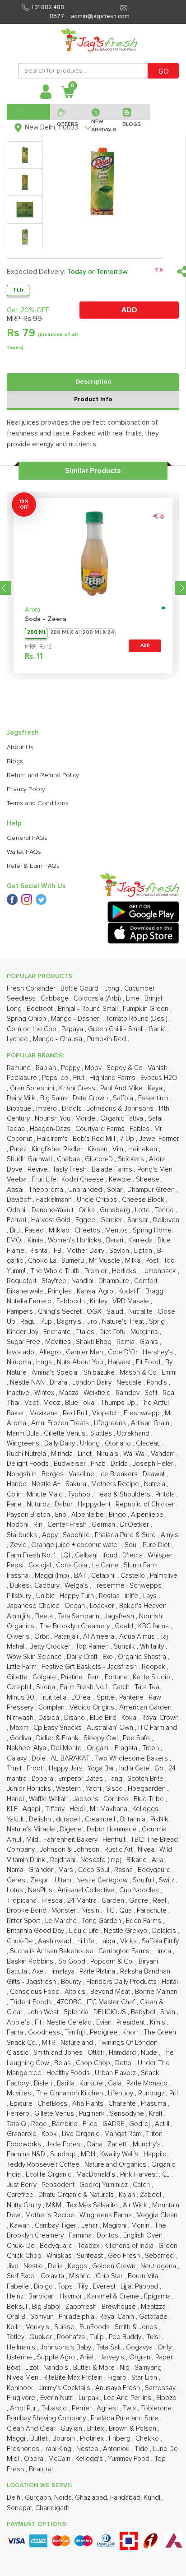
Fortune (117, 1677)
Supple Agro (57, 2357)
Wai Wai (135, 1454)
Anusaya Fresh (119, 2388)
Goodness (45, 2032)
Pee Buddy (126, 2337)
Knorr (131, 2032)
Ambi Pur (24, 2408)
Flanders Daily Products (122, 1982)
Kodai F (130, 1291)
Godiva (21, 1738)
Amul (15, 1840)
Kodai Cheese (84, 1179)
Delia (56, 2266)
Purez (19, 1149)
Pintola (166, 1494)
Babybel (144, 2012)
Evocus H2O (159, 1078)
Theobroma (47, 1190)
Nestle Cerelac (70, 2022)
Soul (132, 1545)
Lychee (18, 1039)
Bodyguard (57, 2246)
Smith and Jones (59, 2053)
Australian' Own (111, 1728)
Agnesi (108, 2408)
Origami (99, 1748)
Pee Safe (137, 1738)
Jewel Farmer (159, 1139)
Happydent (95, 1504)
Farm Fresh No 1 (85, 1687)
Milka (134, 1261)
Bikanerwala (26, 1291)
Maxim (20, 1728)
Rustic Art (119, 1850)
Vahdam (164, 1454)
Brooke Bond (28, 1911)
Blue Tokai (81, 1403)
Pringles (61, 1291)
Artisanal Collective (87, 1890)
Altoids (76, 1992)
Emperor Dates (81, 1779)
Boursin (65, 2439)
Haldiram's (53, 1139)
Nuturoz (39, 1504)
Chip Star (110, 2276)
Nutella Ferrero (30, 1301)
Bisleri (44, 2083)
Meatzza (154, 2307)
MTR (50, 2043)
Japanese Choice (34, 1606)
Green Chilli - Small (117, 1029)
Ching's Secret (61, 1312)
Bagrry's (70, 1322)
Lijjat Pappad (140, 2286)
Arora (33, 610)
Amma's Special (56, 1373)
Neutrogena (159, 2266)
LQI (66, 1555)
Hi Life (86, 1941)
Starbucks (23, 1535)
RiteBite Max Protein (74, 2378)
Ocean (76, 1606)
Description (93, 382)
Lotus (16, 1890)
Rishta (39, 1251)
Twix (130, 2408)
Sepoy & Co (126, 1068)
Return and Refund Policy (43, 775)
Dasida (50, 1718)
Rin (39, 1525)
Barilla (67, 2083)
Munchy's (148, 2144)
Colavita (53, 2276)
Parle (15, 1504)
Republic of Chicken (146, 1504)
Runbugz (152, 2093)
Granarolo (23, 2134)
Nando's (57, 2368)
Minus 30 (21, 1698)
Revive (38, 1170)
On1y (165, 2347)
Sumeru (74, 1261)
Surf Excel (22, 2276)
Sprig (158, 1322)
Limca (164, 1951)
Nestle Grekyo (126, 1931)
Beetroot (41, 1009)
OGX (95, 1312)
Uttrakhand (134, 1434)
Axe (39, 1971)
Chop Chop (94, 2063)
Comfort (147, 1281)
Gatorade (154, 2317)
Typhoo (80, 1494)
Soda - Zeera (46, 619)
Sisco (115, 1789)
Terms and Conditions (38, 803)
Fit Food (149, 1362)
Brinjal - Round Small (89, 1009)
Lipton (144, 1251)
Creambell (101, 1819)
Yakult (16, 1819)
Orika (88, 1210)
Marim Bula (24, 1434)
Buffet (40, 2439)
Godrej (140, 2124)
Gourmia (155, 1829)
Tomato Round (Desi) (137, 1019)
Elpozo (166, 2398)
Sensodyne (128, 2114)
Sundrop (64, 2154)
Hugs (45, 1362)
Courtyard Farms (101, 1129)
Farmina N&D (27, 2154)
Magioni (116, 2226)
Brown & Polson (133, 2429)
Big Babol (47, 2307)
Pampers (21, 1312)
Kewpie (121, 1179)
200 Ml (36, 633)
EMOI (16, 1240)
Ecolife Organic (49, 2175)
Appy (51, 1535)
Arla (158, 1860)
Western (69, 1789)
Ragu (29, 1322)
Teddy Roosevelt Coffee (44, 2165)
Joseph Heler (154, 1464)
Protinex (93, 2439)
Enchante (58, 1332)
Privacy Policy (26, 789)
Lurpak (90, 2398)
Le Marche (62, 1921)
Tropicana (23, 1901)
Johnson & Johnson (70, 1850)
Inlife (132, 1596)
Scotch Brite (146, 1779)
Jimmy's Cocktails (65, 2388)
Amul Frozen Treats (61, 1423)
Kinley (100, 1301)
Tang (116, 1779)
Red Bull (76, 1413)
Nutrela (156, 1484)
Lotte (143, 1210)
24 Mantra (83, 1901)
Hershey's (159, 1352)
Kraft (157, 2114)
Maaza (70, 1393)
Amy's (170, 1535)
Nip (126, 2368)
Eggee (86, 1220)
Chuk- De (22, 2246)
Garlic (158, 1029)
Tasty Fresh (70, 1170)
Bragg (155, 1291)
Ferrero (19, 2114)
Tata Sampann (79, 1616)
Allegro (51, 1352)
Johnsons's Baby (67, 2347)
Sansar (139, 1220)
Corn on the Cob (33, 1029)
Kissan (98, 1149)
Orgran (141, 2357)
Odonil (18, 1210)
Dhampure (115, 1281)
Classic (19, 2053)
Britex (96, 2429)
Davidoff (20, 1200)
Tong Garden (102, 1921)
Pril (174, 2093)
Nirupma (20, 1362)
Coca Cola (72, 1565)
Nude (150, 2053)
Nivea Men (23, 2378)
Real (160, 1901)
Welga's (77, 1586)
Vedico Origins (93, 1707)
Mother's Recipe (51, 2215)
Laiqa (108, 1941)
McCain (60, 2459)
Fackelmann (55, 1200)
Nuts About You (81, 1362)
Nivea (147, 1850)
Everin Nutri (58, 2398)
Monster (65, 1911)
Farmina (81, 2235)
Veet (32, 1403)
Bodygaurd (155, 1870)
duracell (69, 1819)
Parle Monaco (148, 2083)
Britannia (134, 1819)
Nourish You (53, 1119)
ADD (129, 310)
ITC (110, 1911)
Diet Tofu (113, 1332)
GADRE (114, 2124)
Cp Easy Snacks (58, 1728)
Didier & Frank (58, 1738)
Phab (99, 1464)
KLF (13, 1809)
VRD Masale (132, 1301)
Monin (141, 2226)
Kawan (21, 2226)
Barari (116, 1240)
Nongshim (23, 1474)
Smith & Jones (137, 2327)
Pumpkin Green (146, 1009)
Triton (151, 1748)
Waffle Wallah (49, 1799)
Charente (123, 2104)
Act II (163, 2124)
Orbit (43, 1637)
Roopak (154, 1667)
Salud (116, 1312)
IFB (58, 1251)
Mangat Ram (123, 2134)
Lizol (33, 2368)
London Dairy (93, 1383)
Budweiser (71, 1464)
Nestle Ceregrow (103, 1880)
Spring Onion (27, 1019)
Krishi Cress (78, 1088)
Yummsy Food (130, 2459)
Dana (96, 2144)
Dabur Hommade (113, 1829)
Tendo (165, 1210)
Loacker (103, 1606)
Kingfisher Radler (58, 1149)
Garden (114, 1901)
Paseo (35, 1230)
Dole (40, 1758)
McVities (59, 1342)
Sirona (46, 1687)
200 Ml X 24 (98, 633)
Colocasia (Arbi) (98, 998)
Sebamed (160, 2256)
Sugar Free (24, 1342)
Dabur (65, 1504)
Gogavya (140, 2347)
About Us (20, 747)
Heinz (16, 2296)
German (104, 1525)
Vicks (129, 1941)
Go (160, 1768)
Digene (72, 1829)
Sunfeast (91, 2256)
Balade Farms (113, 1170)
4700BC (70, 2002)
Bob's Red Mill (95, 1139)
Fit (39, 2022)
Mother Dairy (86, 1251)
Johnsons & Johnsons (121, 1109)
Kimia (36, 1240)
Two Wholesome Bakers (132, 1758)
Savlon (120, 1251)
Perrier (83, 2408)
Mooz (53, 1403)
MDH (89, 2154)
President (132, 2022)
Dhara (59, 1383)
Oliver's (19, 1637)
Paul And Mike (122, 1088)
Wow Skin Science (35, 1657)
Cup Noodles (140, 1890)
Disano (75, 1718)
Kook (50, 2134)
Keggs (78, 2266)
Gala (116, 2083)
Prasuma (154, 2104)
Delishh (41, 1819)
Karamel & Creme (114, 2296)
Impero (47, 1109)
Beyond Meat (111, 1992)
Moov (94, 1068)
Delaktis (165, 1931)
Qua (126, 1911)
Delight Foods (29, 1464)
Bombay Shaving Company (47, 2418)
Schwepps (146, 1586)
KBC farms (154, 1626)
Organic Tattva (123, 1119)
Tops (66, 2286)
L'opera (43, 1779)
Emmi (169, 1373)
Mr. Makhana (109, 1809)
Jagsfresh (120, 1616)
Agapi (32, 1809)
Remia (126, 1342)
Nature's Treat (124, 1322)
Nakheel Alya (27, 1748)
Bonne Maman (156, 1992)
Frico (91, 2124)
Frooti (36, 1768)
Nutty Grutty (25, 2205)
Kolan (128, 2195)
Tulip (98, 2337)
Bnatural (42, 2469)
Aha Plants (89, 2104)
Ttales (86, 1332)
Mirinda (63, 1454)
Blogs (15, 761)
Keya (156, 1088)
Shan (169, 2012)
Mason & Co (139, 1373)
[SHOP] (28, 112)
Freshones (24, 2449)
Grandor (42, 1870)
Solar (116, 1190)
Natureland (78, 2043)
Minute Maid (46, 1494)
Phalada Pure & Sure (126, 1535)
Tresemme (110, 1586)
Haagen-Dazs (51, 1129)
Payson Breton (29, 1515)
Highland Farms (113, 1078)
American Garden (146, 1707)
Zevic (19, 1545)
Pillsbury (20, 1596)
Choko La (43, 1261)
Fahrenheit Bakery (71, 1840)
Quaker (42, 2337)
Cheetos (88, 1230)
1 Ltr (18, 290)
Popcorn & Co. (113, 1962)
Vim (119, 1149)
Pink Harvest (139, 2175)
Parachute (153, 1911)
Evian (105, 2022)
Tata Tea (148, 1687)
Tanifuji (76, 2032)
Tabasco (55, 2408)
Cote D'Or (124, 1352)
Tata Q (17, 2124)
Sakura (77, 1484)
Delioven (166, 1220)
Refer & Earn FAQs (33, 866)
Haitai (170, 1982)
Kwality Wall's (120, 2154)
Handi (16, 1799)
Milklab (60, 1230)
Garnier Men (85, 1352)
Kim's (158, 2022)
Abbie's (19, 2022)
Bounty (72, 1982)
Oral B (17, 2317)
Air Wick (136, 2205)
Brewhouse (120, 2307)
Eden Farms (144, 1921)
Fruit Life (45, 1179)
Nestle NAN (28, 1383)
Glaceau (149, 1443)
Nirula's (108, 1454)
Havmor (72, 2296)
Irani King (59, 2449)
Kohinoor (21, 2388)
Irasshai (19, 1576)
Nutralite (141, 1312)
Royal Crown (160, 1718)
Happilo (156, 2154)
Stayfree (55, 1281)
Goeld (125, 1626)
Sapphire (77, 1535)
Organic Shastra (143, 1657)
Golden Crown (115, 2266)
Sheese (149, 1179)
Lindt (86, 1454)
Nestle (34, 2266)
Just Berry (23, 2185)
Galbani (87, 1555)
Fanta (16, 2032)
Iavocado (21, 1352)
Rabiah (47, 1068)
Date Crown (91, 1098)
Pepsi (16, 1565)
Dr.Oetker (135, 1525)
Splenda (77, 2012)
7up (47, 1322)
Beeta (45, 1616)
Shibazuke (100, 1373)
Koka (130, 1718)
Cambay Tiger (56, 2226)
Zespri (41, 1880)
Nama (16, 1870)
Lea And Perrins (128, 2398)
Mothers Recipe (116, 1484)
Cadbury (48, 1586)
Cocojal (41, 1565)
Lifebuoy (121, 2093)
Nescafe (130, 1383)
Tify (84, 2286)
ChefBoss (53, 2104)
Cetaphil (104, 1576)
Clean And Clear (32, 2429)
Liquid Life (85, 1931)
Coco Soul (95, 1870)
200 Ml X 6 (64, 633)
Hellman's (22, 2347)
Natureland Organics (116, 2165)
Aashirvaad (56, 1941)
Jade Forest (65, 2144)
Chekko (148, 2439)
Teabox (89, 2246)
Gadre (139, 1901)
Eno (62, 1515)
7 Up (128, 1139)
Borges (53, 1474)
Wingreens (24, 1443)
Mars (67, 1870)
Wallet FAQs (24, 852)
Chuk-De (21, 1941)
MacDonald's (97, 2175)
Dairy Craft (83, 1657)
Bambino (66, 2124)
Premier (97, 1271)
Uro (93, 1322)
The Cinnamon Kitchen (70, 2093)
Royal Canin (118, 2317)
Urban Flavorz (116, 2073)
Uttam (64, 1880)
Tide (142, 2449)
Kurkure (92, 2083)
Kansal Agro (96, 1291)
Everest (105, 2286)
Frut (80, 1078)
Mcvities (20, 2093)
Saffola (124, 1098)
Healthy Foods (69, 2073)
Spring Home (153, 1230)
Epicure (22, 2104)
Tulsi (154, 2337)
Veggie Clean (157, 2215)
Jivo (14, 2266)
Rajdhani (64, 1860)
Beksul (18, 2307)
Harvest (120, 1362)
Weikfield (98, 1393)
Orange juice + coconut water (76, 1545)
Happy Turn (78, 1596)
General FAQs (27, 838)
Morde (86, 1119)
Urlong (91, 1443)
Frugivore (22, 2398)
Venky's (38, 2327)
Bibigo (44, 2286)
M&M (55, 2205)
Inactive (19, 1393)
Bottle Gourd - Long (91, 989)
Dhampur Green (152, 1190)
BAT (81, 1576)
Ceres (17, 1880)
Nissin (91, 1911)
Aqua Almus (138, 1637)
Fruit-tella (54, 1698)
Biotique (20, 1109)
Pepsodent (59, 2185)
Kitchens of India (130, 2246)
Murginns (145, 1332)
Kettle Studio (152, 1677)
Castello (134, 1576)
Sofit (152, 1393)
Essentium (154, 1098)
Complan (52, 1707)
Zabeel (151, 2195)
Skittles (102, 1434)
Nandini (83, 1281)
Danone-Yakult (53, 1210)
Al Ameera (100, 1637)
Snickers (132, 1159)
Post (153, 1261)
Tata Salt (109, 2347)
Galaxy (18, 1758)
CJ (167, 2175)
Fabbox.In (72, 1301)
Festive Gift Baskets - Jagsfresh (90, 1667)
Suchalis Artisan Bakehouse (53, 1951)
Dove (16, 1170)
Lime (134, 998)
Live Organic (81, 2134)
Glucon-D (100, 1159)
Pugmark (93, 2114)
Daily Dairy (60, 1443)
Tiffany (56, 1809)
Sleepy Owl (102, 1738)
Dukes (21, 1586)
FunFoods (95, 2327)
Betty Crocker (51, 1647)
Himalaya (62, 1971)
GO (164, 71)
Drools (73, 1109)
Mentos (117, 1230)
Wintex (45, 1393)
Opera (35, 2459)
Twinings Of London (129, 2043)
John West (44, 2012)
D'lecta (133, 1555)
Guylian (72, 2429)
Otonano (119, 1443)
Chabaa (69, 1159)
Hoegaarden (148, 1789)
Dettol (125, 2063)
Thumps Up (119, 1403)
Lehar (91, 2226)
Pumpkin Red (107, 1039)
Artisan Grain (151, 1423)
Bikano (137, 1860)
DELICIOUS (111, 2012)
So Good (73, 1962)
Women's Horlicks (75, 1240)
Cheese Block (144, 1200)
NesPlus (41, 1890)
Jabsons (86, 1799)
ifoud (111, 1555)
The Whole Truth (56, 1271)
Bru (16, 1230)
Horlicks (125, 1271)
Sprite (106, 1698)
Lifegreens (111, 1423)
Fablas (140, 1129)
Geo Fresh (125, 2256)
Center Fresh (68, 1525)
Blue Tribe (150, 1799)
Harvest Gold (52, 1220)
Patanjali (67, 1637)
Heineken (144, 1149)
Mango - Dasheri (77, 1019)
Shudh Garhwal (30, 1159)
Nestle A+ (47, 1484)
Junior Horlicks (30, 1789)
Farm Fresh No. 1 (32, 1555)
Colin (15, 1494)
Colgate (45, 1677)
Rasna (124, 1870)
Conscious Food (36, 1992)
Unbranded (86, 1190)
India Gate (135, 1768)
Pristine (73, 1677)
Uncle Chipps (98, 1200)
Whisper (161, 1555)
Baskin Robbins (31, 1962)
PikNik (160, 1819)
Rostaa (110, 1596)
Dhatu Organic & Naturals (77, 2195)
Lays (151, 1596)
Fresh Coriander (32, 989)
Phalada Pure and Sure (126, 2418)
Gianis (150, 1342)
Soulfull (144, 1880)
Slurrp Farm (142, 1565)
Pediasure (23, 1078)
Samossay (161, 2388)
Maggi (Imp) (53, 1576)
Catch (122, 1687)
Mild (33, 1840)
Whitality (153, 1647)
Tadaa (17, 1129)
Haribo (18, 1484)
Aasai (16, 1190)
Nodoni (19, 1525)
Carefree (21, 2195)
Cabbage (56, 998)
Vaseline (82, 1474)
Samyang (149, 2368)
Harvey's (112, 2357)
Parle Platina (98, 1971)
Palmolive (164, 1576)
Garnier (112, 1220)
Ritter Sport (24, 1921)
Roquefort (23, 1281)
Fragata (127, 1748)
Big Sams (55, 1098)
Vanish (158, 1068)
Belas (63, 2063)
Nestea (88, 2449)
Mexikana (44, 1413)
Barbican (42, 2296)
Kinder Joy (23, 1332)
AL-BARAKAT (71, 1758)
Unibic (46, 1596)
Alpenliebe (148, 1515)
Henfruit (115, 1840)
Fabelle (19, 2286)
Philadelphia (77, 2317)
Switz (167, 1880)
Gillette (18, 1677)
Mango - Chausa (58, 1039)
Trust (15, 1768)
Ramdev (128, 1393)
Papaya (73, 1029)
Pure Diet (157, 1545)
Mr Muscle (105, 1261)
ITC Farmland (158, 1728)
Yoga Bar (102, 1768)
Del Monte (67, 1748)
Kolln (15, 2327)
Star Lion (145, 2378)
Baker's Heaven (144, 1606)
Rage (40, 2124)
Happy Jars (67, 1768)
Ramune (20, 1068)
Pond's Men (156, 1170)
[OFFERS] (67, 112)
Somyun (43, 2317)
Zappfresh (82, 2307)
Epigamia (158, 2296)
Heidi (78, 1809)
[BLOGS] (133, 112)
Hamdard (123, 2053)
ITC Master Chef (112, 2002)
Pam (95, 1677)
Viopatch (106, 1413)
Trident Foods (32, 2002)
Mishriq (81, 2276)
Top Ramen (93, 1647)
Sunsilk (125, 1647)
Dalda (120, 1464)
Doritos (108, 2235)
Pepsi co (56, 1078)
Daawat (155, 1474)
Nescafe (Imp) (102, 1860)
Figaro (118, 2378)
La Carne (106, 1565)
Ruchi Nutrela (27, 1454)
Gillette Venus (65, 1434)
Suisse (65, 2327)
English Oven (144, 2235)
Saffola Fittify (160, 1941)
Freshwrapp (143, 1413)
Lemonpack (160, 1271)
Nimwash (21, 1718)
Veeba (18, 1179)
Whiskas (60, 2256)
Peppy (71, 1068)
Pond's (158, 1383)
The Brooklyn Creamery (75, 1626)
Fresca (53, 1901)
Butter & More (95, 2368)
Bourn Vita (144, 2276)
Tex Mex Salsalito (93, 2205)
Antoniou (117, 2449)
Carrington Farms (125, 1951)
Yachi (94, 1789)
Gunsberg (116, 1210)
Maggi (17, 2439)
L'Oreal (82, 1698)
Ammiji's (19, 1616)
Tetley (16, 2337)
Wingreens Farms (107, 2215)
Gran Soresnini (33, 1088)
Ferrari (17, 1220)
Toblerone (157, 2408)
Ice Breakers (119, 1474)
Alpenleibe (88, 1515)
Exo (109, 1657)
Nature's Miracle (32, 1829)
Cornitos (117, 1799)
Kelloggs (146, 1809)
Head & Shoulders (124, 1494)
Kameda (141, 1240)
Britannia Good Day (36, 1931)
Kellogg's (90, 2459)
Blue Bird (104, 1718)
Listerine (20, 2357)
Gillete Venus (55, 2114)
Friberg (121, 2439)
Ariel (88, 2357)
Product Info (93, 399)
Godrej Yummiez (105, 2185)
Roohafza (72, 2337)
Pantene (132, 1698)
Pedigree (105, 2032)
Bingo (118, 1515)
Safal (156, 1119)
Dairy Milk (22, 1098)
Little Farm (23, 1667)
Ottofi (97, 2053)
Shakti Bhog (95, 1342)
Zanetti (119, 2144)
